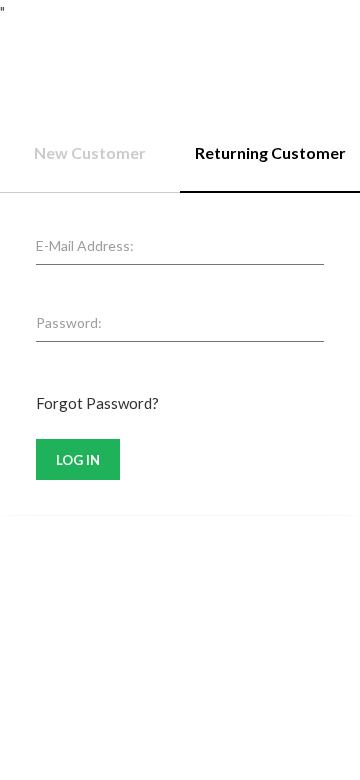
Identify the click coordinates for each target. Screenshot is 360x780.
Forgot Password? (97, 403)
